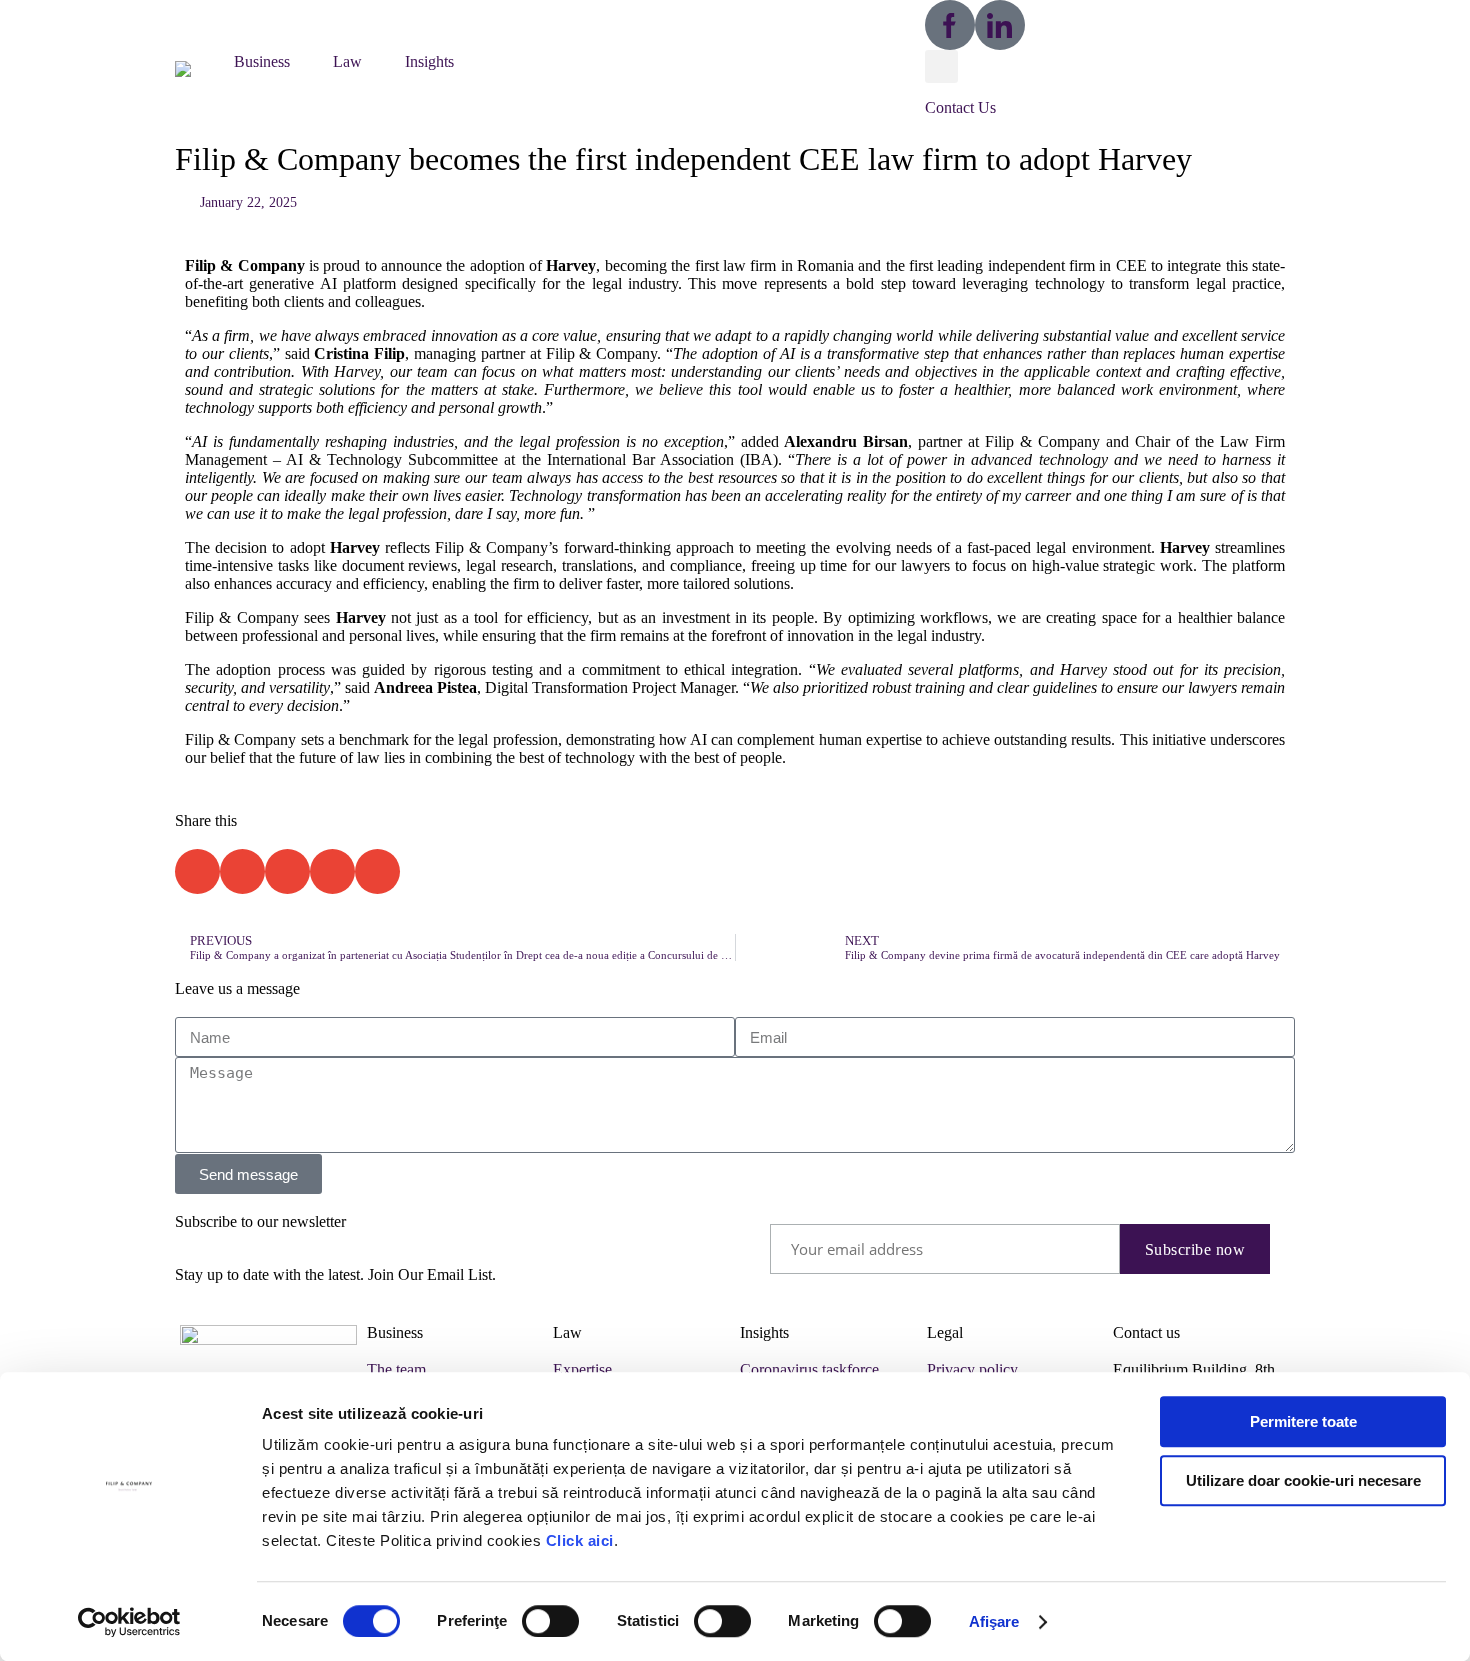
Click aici (580, 1540)
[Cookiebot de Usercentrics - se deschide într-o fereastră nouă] (129, 1622)
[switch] (550, 1621)
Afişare (994, 1621)
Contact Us (960, 107)
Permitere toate (1303, 1421)
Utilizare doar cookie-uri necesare (1303, 1480)
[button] (194, 67)
